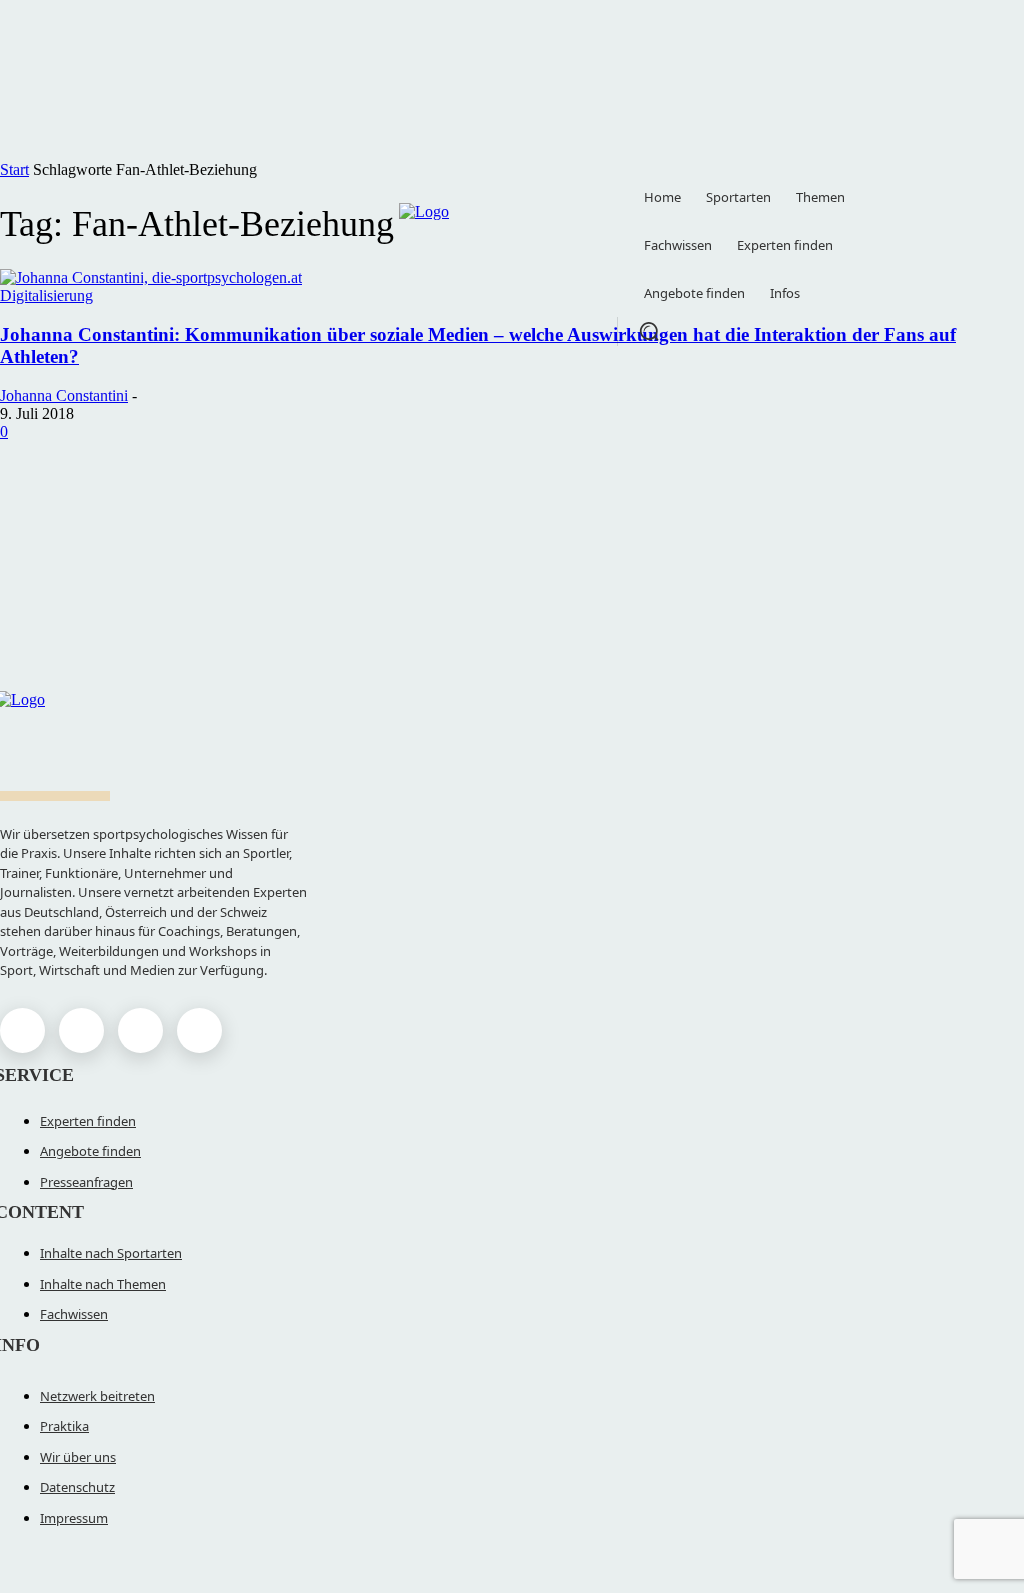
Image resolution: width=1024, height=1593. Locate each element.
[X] (140, 1030)
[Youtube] (199, 1030)
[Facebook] (22, 1030)
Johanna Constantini (64, 395)
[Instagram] (81, 1030)
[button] (649, 331)
